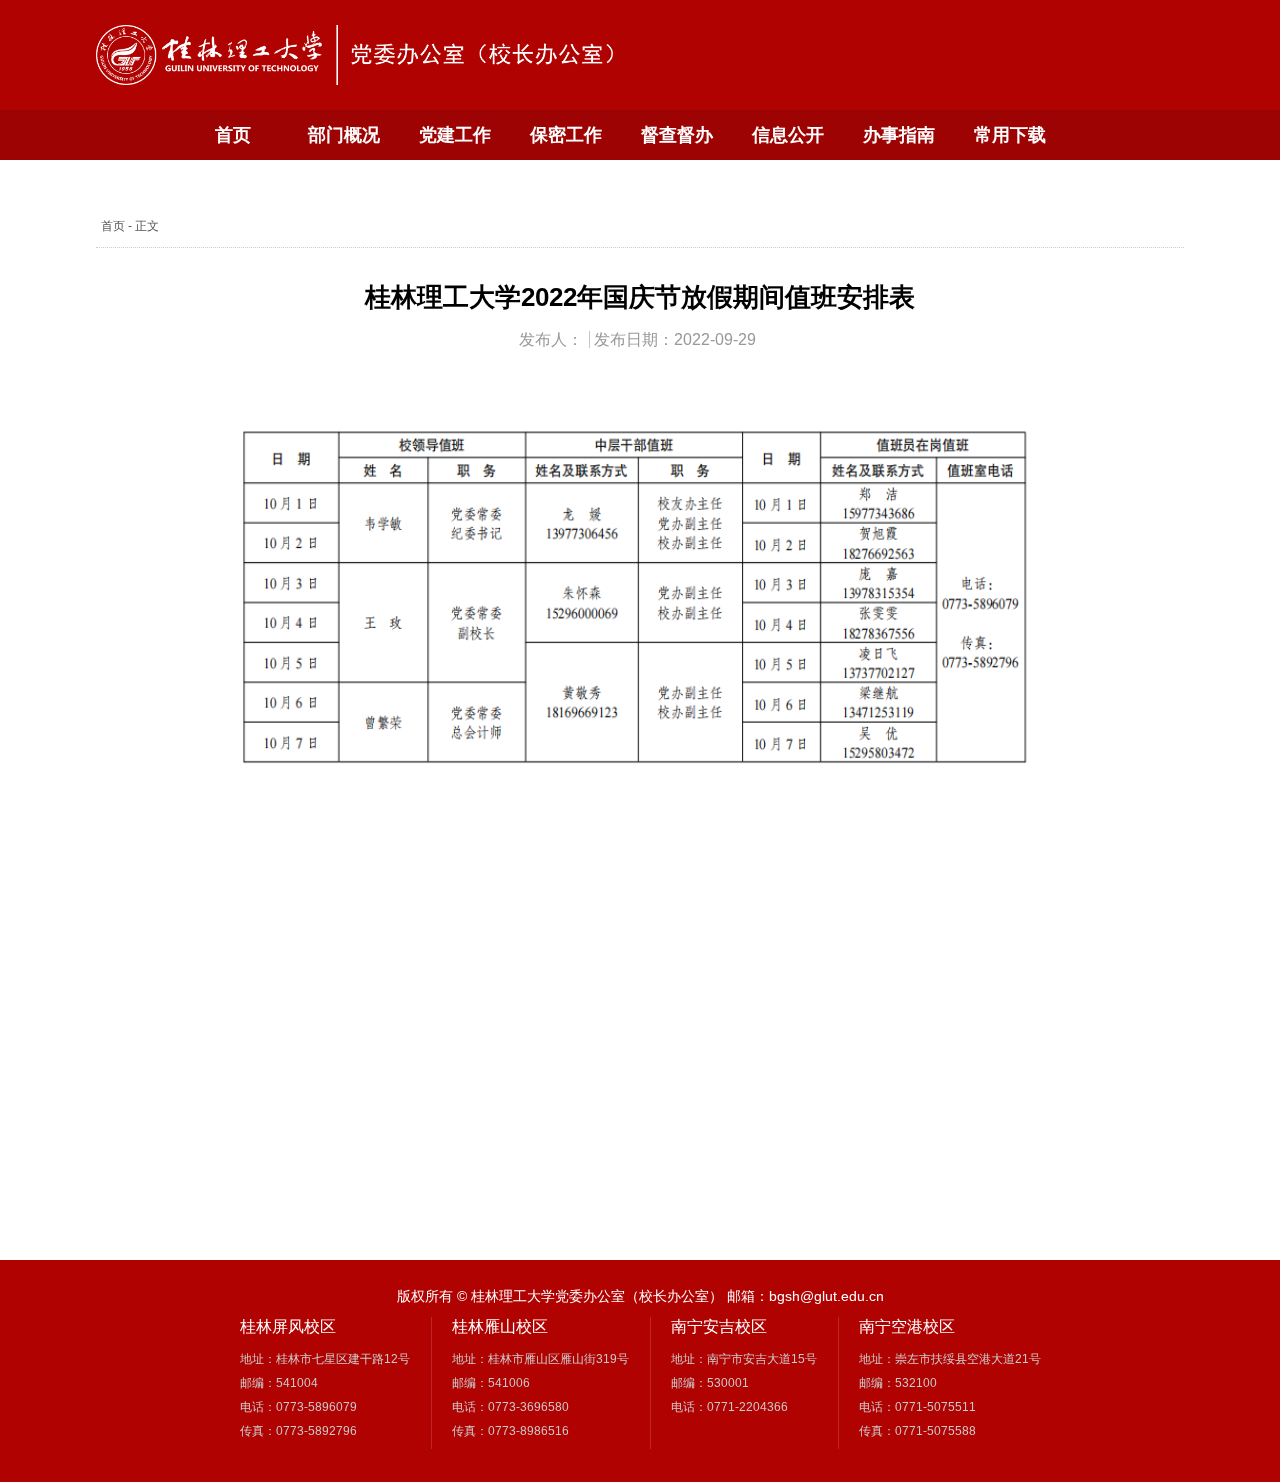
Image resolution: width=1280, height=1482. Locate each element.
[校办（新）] (361, 55)
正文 (147, 226)
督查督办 (677, 135)
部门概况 (344, 135)
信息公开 (788, 135)
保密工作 (566, 135)
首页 (233, 135)
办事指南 (899, 135)
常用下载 (1010, 135)
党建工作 (455, 135)
